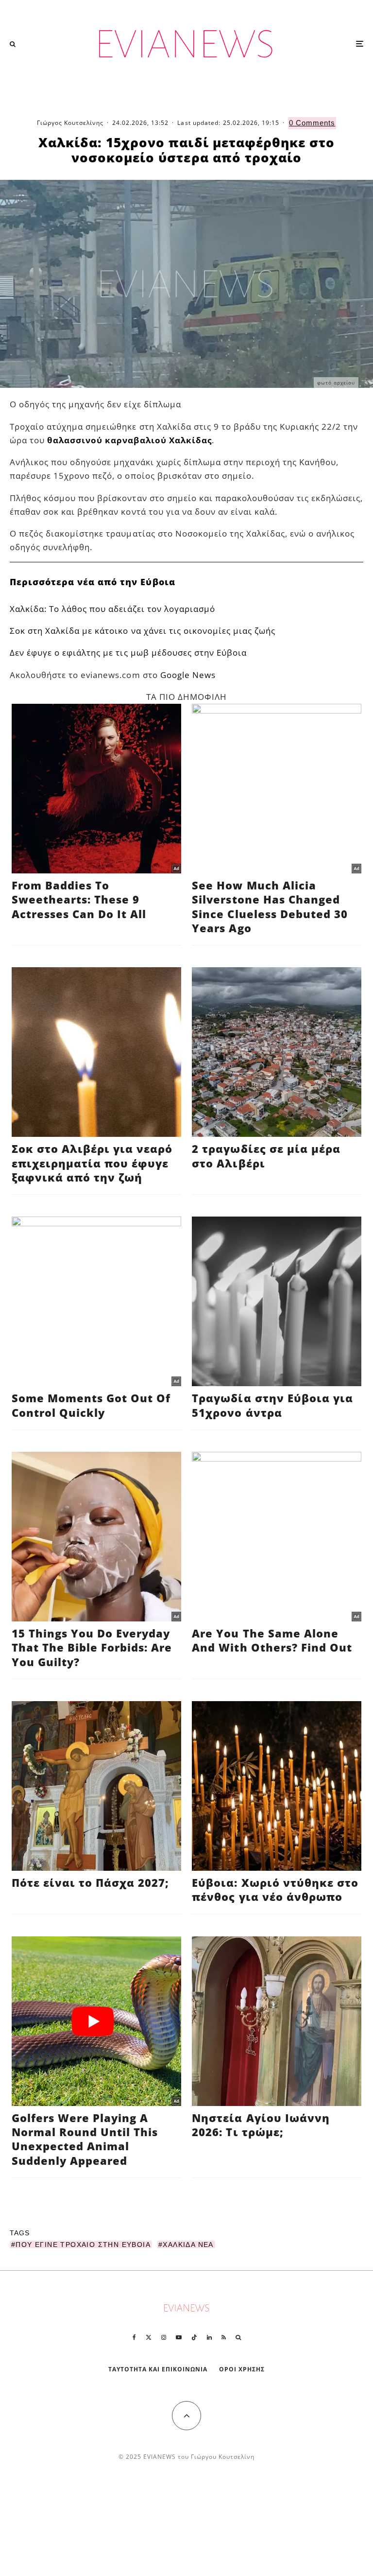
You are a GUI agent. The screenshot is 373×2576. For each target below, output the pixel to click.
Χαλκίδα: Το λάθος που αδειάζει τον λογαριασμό (112, 609)
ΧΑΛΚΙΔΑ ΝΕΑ (188, 2245)
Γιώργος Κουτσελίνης (70, 123)
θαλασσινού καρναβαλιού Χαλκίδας (129, 440)
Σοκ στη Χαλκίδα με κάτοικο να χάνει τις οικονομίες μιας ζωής (143, 631)
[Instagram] (164, 2337)
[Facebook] (134, 2337)
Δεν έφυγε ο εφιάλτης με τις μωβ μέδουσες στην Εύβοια (128, 653)
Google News (188, 675)
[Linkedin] (209, 2337)
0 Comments (312, 123)
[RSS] (224, 2337)
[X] (149, 2337)
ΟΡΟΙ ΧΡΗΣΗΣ (242, 2369)
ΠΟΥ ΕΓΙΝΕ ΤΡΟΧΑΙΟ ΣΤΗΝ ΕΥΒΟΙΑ (83, 2245)
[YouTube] (179, 2337)
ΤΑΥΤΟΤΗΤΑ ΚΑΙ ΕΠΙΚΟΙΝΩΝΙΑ (158, 2369)
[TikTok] (194, 2337)
